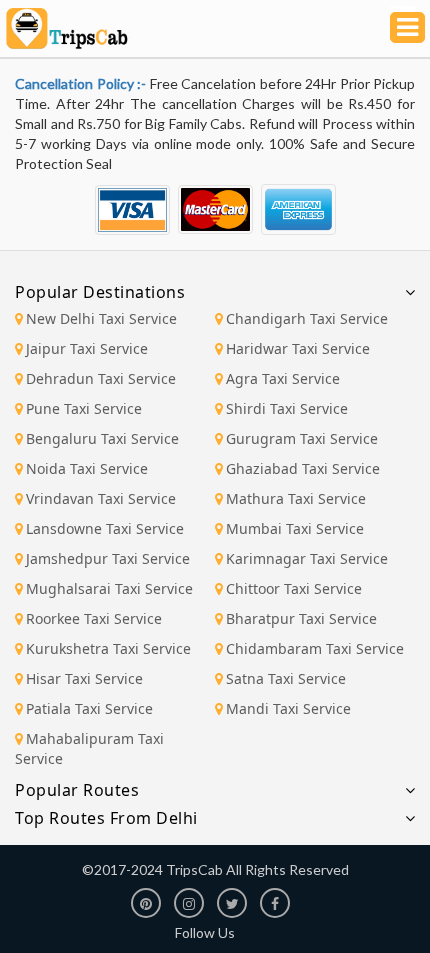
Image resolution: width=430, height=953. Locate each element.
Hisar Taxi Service (84, 678)
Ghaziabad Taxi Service (303, 468)
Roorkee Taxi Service (94, 618)
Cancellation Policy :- (82, 83)
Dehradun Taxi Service (101, 378)
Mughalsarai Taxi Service (109, 588)
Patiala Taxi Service (89, 708)
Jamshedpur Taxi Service (108, 558)
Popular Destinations (100, 292)
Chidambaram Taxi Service (315, 648)
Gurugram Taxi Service (302, 438)
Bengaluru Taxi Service (102, 438)
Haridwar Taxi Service (298, 348)
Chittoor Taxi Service (294, 588)
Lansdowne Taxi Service (105, 528)
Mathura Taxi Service (296, 498)
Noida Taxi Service (87, 468)
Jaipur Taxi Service (87, 348)
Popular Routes (77, 790)
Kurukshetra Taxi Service (108, 648)
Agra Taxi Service (283, 378)
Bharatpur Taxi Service (301, 618)
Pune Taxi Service (84, 408)
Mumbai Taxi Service (295, 528)
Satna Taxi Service (286, 678)
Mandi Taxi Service (288, 708)
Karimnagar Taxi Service (307, 558)
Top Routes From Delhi (106, 818)
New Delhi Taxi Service (101, 318)
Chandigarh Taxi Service (307, 318)
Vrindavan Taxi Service (101, 498)
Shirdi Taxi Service (287, 408)
